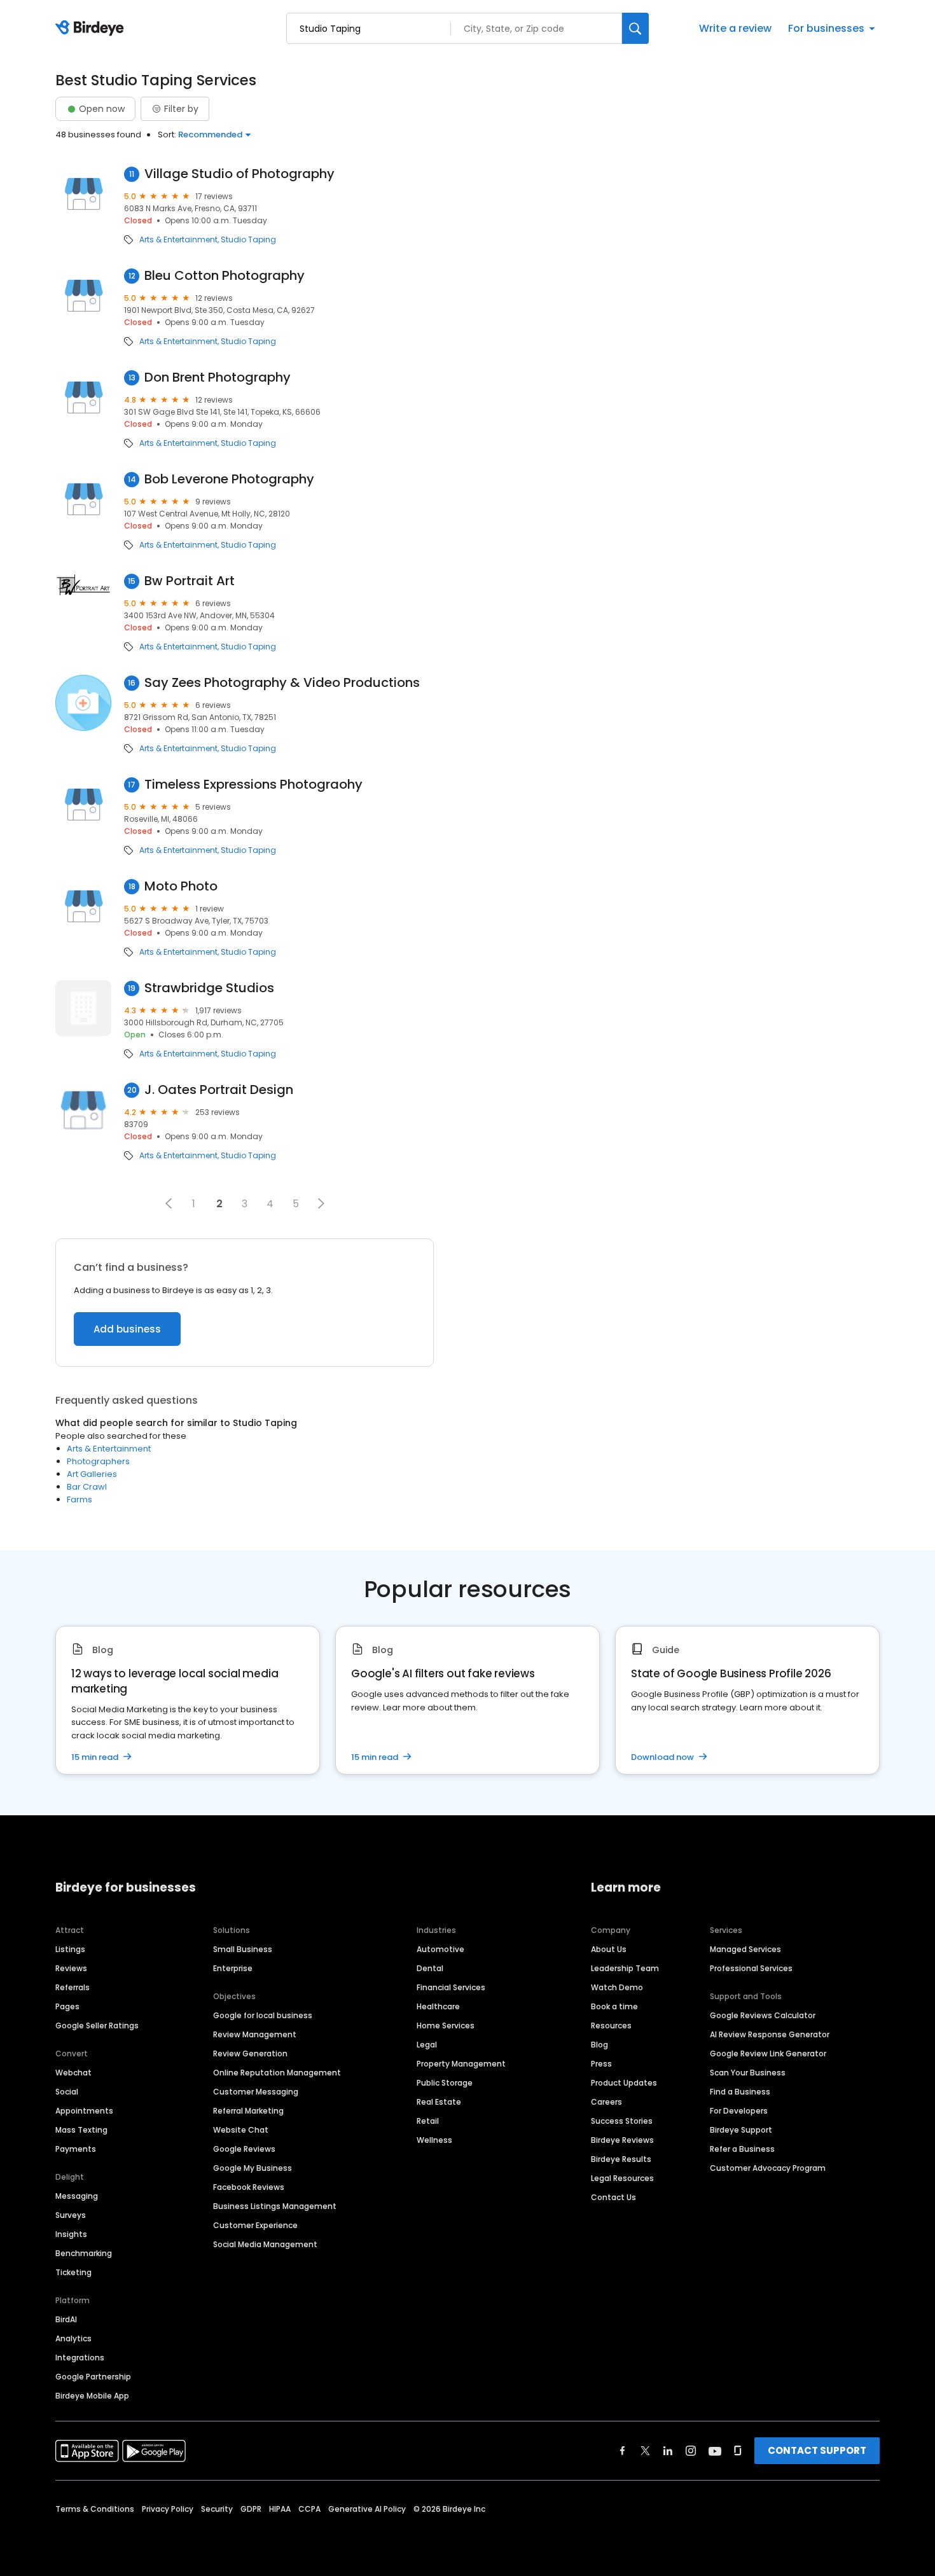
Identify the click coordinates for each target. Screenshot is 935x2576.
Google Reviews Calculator (763, 2015)
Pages (67, 2006)
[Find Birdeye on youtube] (715, 2451)
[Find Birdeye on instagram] (691, 2451)
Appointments (84, 2111)
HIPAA (280, 2509)
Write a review (735, 28)
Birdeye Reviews (622, 2140)
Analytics (73, 2338)
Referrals (73, 1987)
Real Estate (439, 2102)
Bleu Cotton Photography (225, 276)
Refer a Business (742, 2149)
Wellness (434, 2140)
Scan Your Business (748, 2073)
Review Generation (250, 2053)
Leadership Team (625, 1968)
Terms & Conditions (95, 2509)
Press (601, 2064)
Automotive (440, 1949)
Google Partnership (93, 2377)
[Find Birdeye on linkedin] (668, 2451)
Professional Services (751, 1968)
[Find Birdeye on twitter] (645, 2451)
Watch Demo (617, 1987)
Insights (71, 2234)
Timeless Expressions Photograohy (253, 785)
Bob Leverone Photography (229, 479)
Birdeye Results (621, 2159)
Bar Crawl (87, 1487)
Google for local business (263, 2015)
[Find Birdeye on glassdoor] (738, 2451)
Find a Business (740, 2092)
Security (217, 2509)
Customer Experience (255, 2225)
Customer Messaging (256, 2092)
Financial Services (451, 1987)
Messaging (77, 2196)
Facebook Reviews (249, 2187)
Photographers (98, 1461)
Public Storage (445, 2083)
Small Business (243, 1949)
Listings (70, 1949)
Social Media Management (265, 2244)
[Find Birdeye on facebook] (623, 2451)
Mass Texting (81, 2130)
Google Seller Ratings (97, 2025)
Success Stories (622, 2121)
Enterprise (233, 1968)
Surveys (71, 2215)
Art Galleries (92, 1474)
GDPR (251, 2509)
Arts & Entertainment (178, 240)
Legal (427, 2045)
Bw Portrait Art (190, 581)
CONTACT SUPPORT (817, 2450)
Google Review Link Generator (768, 2053)
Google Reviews (244, 2149)
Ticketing (73, 2272)
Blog (599, 2045)
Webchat (73, 2073)
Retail (428, 2121)
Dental (430, 1968)
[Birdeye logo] (92, 29)
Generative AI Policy (367, 2509)
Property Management (461, 2064)
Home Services (446, 2025)
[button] (169, 1203)
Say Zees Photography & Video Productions (282, 683)
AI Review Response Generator (770, 2034)
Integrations (80, 2358)
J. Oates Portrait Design (219, 1090)
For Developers (739, 2111)
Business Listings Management (275, 2206)
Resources (611, 2025)
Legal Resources (622, 2178)
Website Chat (241, 2130)
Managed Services (745, 1949)
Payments (76, 2149)
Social (67, 2092)
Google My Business (253, 2168)
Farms (80, 1499)
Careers (606, 2102)
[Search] (635, 28)
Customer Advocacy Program (768, 2168)
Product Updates (624, 2083)
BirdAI (66, 2319)
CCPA (309, 2509)
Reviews (71, 1968)
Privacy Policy (168, 2509)
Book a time (614, 2006)
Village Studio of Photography (239, 174)
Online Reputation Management (277, 2073)
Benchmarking (84, 2253)
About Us (609, 1949)
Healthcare (438, 2006)
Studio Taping (248, 240)
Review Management (255, 2034)
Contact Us (613, 2197)
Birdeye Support (741, 2130)
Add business (127, 1329)
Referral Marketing (248, 2111)
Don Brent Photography (218, 377)
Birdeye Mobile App (92, 2396)
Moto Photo (181, 886)
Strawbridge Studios (209, 988)
